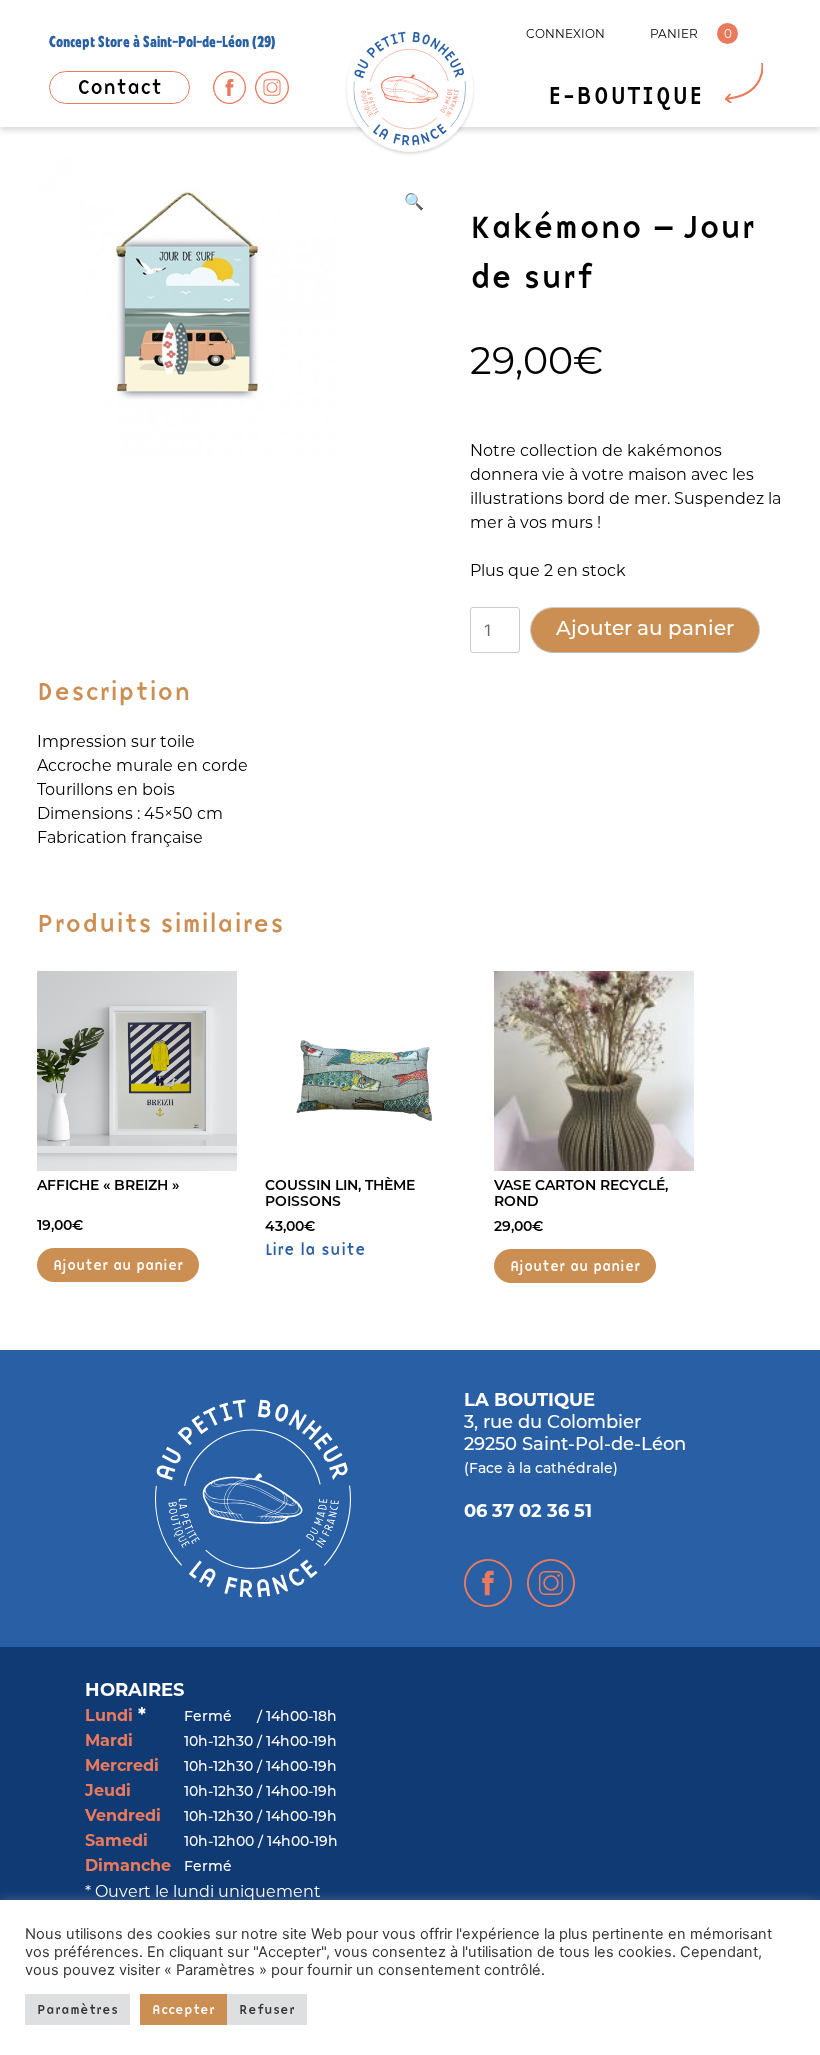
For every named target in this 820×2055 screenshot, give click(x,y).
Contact (119, 87)
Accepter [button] (183, 2009)
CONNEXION (565, 33)
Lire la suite (315, 1249)
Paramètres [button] (77, 2009)
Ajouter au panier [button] (118, 1265)
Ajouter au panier (645, 630)
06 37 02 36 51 (528, 1513)
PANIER (674, 33)
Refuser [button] (267, 2009)
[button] (414, 201)
